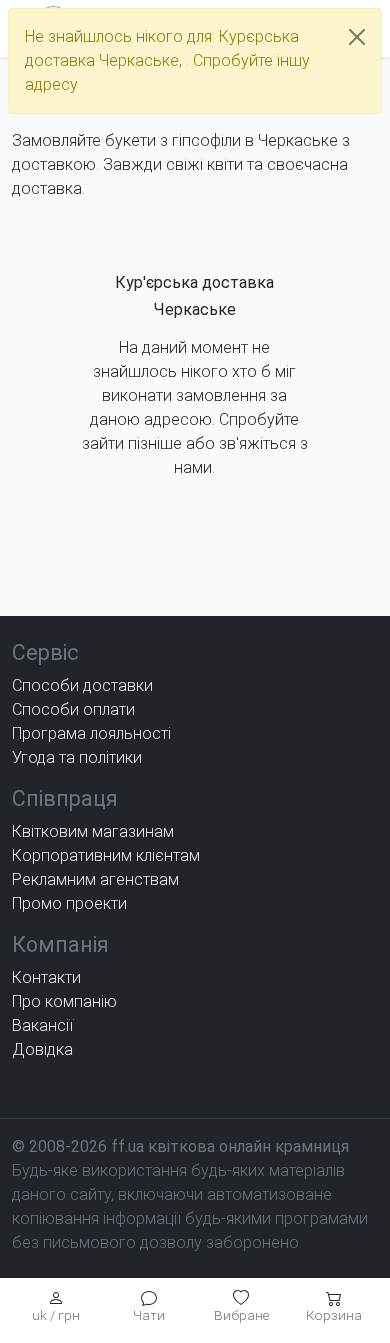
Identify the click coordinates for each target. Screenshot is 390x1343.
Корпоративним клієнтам (106, 855)
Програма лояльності (91, 733)
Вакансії (42, 1025)
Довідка (42, 1049)
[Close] (357, 37)
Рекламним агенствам (95, 879)
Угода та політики (77, 757)
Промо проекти (69, 903)
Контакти (46, 977)
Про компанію (64, 1001)
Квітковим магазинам (93, 831)
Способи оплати (73, 709)
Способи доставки (82, 685)
